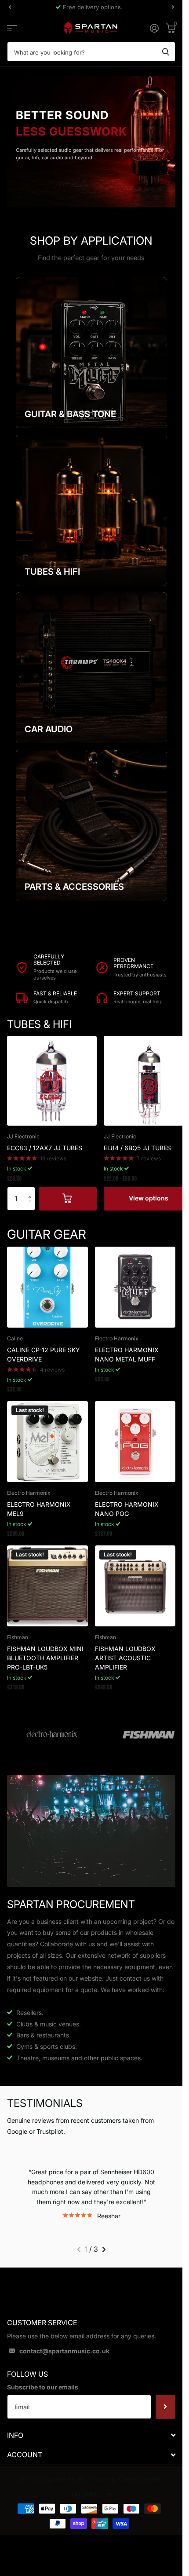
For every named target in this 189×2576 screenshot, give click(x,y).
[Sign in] (154, 28)
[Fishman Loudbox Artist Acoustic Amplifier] (135, 1586)
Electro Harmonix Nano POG (127, 1509)
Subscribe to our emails (43, 2387)
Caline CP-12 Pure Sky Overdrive (44, 1354)
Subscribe (165, 2407)
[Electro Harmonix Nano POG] (135, 1442)
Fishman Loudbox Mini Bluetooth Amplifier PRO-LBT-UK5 (45, 1658)
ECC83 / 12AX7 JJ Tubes (45, 1148)
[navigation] (10, 7)
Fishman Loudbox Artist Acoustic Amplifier (125, 1658)
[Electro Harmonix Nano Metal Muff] (135, 1287)
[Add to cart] (68, 1199)
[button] (32, 1191)
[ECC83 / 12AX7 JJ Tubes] (52, 1081)
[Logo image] (52, 1735)
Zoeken (166, 52)
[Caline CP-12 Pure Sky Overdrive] (47, 1287)
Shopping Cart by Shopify (127, 2479)
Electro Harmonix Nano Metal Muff (127, 1354)
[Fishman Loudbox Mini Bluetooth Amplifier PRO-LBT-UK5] (47, 1586)
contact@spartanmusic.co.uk (64, 2351)
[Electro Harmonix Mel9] (47, 1442)
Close (91, 2435)
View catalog (12, 28)
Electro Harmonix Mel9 (39, 1509)
